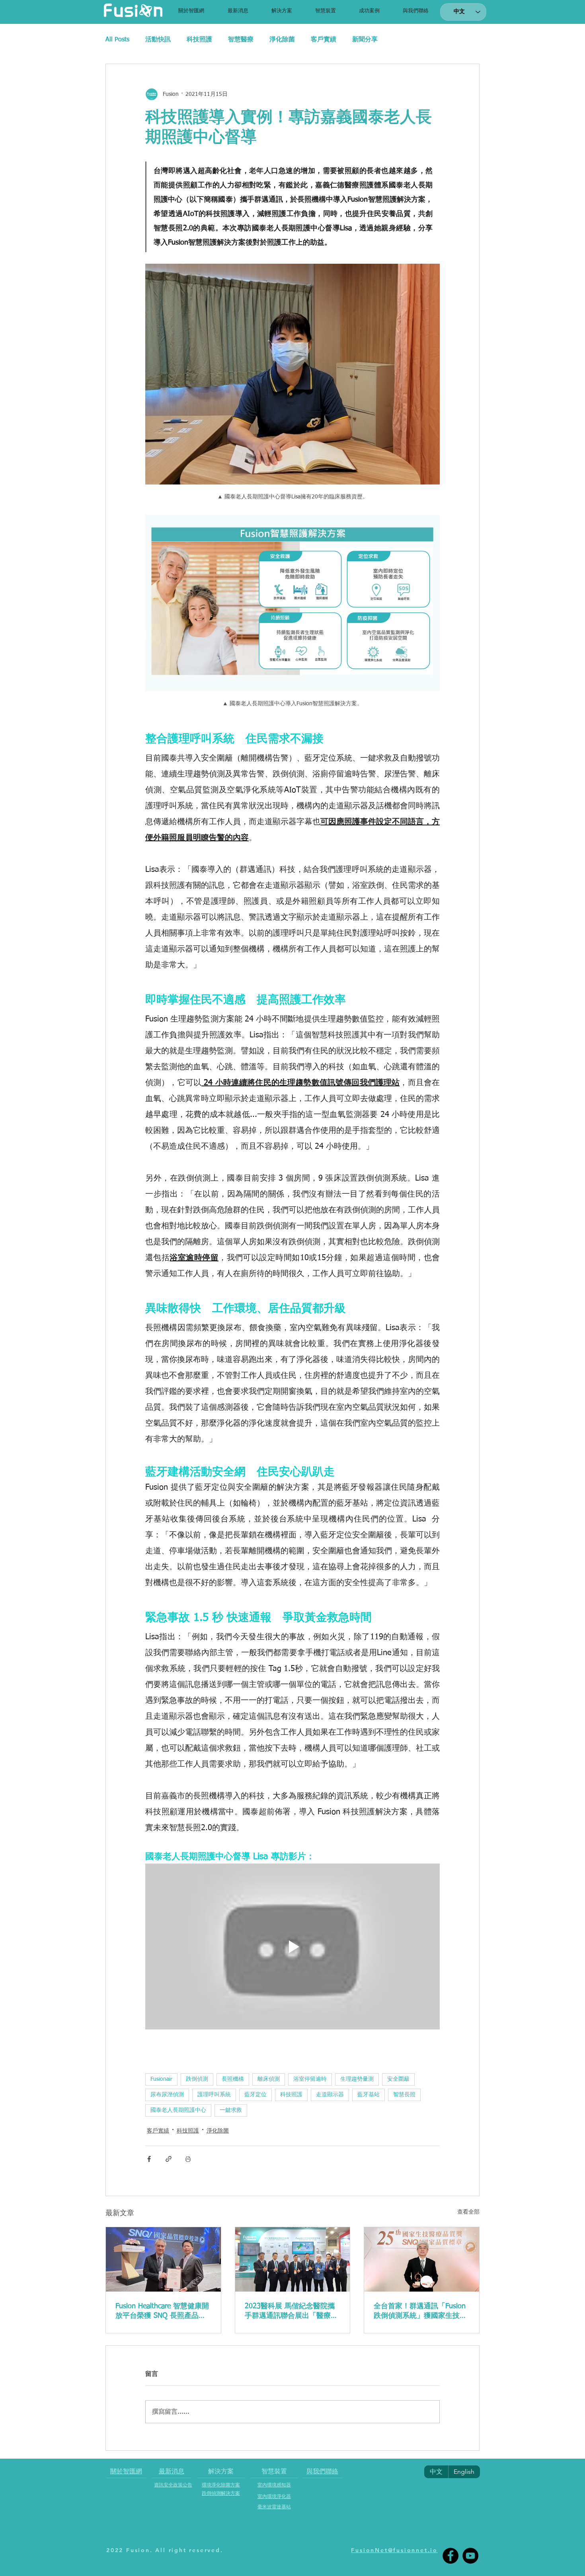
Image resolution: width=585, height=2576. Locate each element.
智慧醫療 (241, 40)
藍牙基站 (369, 2095)
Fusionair (161, 2079)
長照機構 (233, 2079)
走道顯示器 (330, 2095)
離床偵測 (269, 2079)
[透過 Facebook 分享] (149, 2159)
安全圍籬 (398, 2079)
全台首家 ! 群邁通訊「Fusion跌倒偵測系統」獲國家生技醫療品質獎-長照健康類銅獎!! (420, 2311)
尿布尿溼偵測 (167, 2095)
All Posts (117, 40)
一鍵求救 (231, 2110)
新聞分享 (365, 40)
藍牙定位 (255, 2095)
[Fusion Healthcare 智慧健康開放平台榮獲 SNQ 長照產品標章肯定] (163, 2259)
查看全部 (468, 2212)
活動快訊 (158, 40)
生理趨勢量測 (357, 2079)
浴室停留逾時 (310, 2079)
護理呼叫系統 (214, 2095)
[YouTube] (470, 2556)
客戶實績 (324, 40)
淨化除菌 (282, 40)
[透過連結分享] (169, 2159)
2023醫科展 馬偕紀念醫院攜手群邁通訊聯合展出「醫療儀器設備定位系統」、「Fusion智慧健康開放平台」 (291, 2311)
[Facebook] (450, 2556)
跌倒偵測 (197, 2079)
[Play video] (292, 1946)
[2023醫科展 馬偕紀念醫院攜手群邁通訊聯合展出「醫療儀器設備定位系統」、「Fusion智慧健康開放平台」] (293, 2259)
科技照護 (199, 40)
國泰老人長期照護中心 (178, 2110)
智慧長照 (404, 2095)
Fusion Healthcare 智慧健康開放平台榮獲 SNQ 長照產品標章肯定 (162, 2311)
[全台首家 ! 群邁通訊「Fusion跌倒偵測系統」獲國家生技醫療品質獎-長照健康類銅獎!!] (422, 2259)
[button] (282, 11)
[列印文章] (188, 2159)
